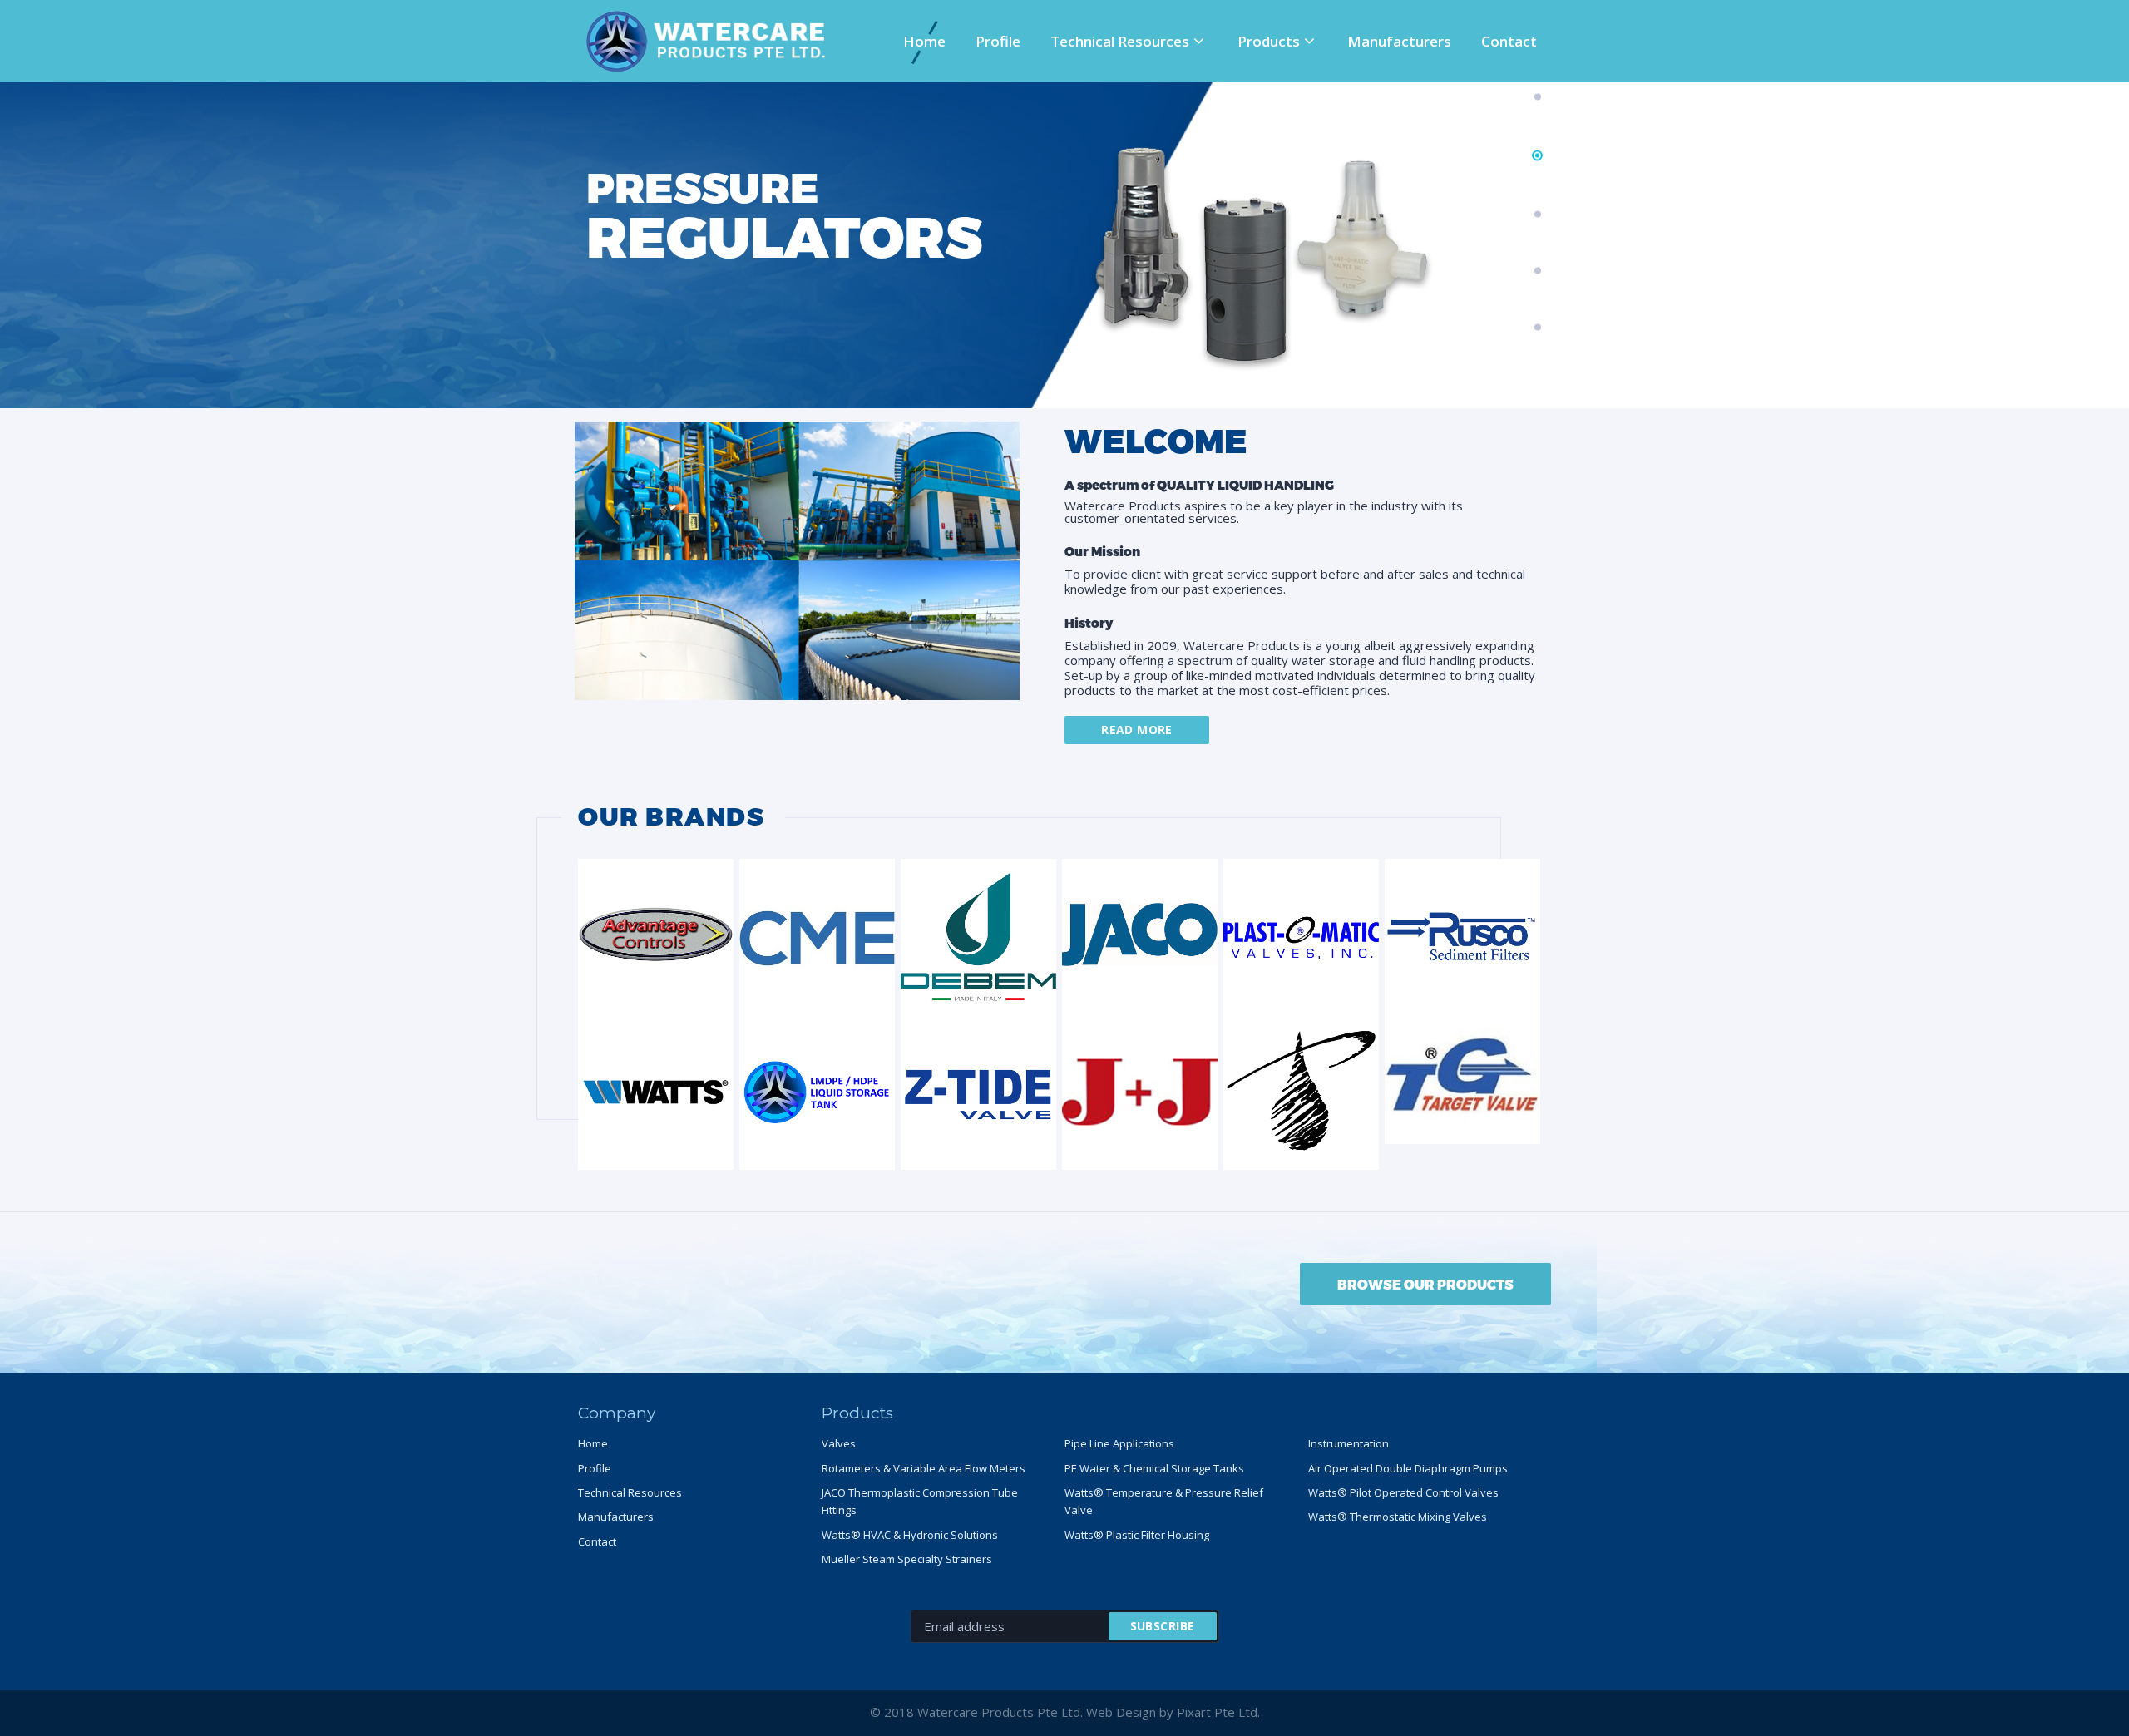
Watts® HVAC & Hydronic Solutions (910, 1535)
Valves (839, 1443)
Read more (1137, 730)
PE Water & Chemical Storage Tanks (1154, 1468)
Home (924, 41)
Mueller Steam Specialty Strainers (907, 1559)
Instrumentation (1349, 1443)
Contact (1509, 41)
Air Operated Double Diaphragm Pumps (1408, 1468)
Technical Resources (1120, 41)
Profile (998, 41)
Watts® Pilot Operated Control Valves (1403, 1492)
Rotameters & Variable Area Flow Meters (924, 1468)
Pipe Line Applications (1119, 1443)
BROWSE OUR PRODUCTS (1425, 1284)
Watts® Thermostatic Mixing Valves (1398, 1517)
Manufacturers (1399, 41)
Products (1269, 41)
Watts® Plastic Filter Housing (1137, 1535)
